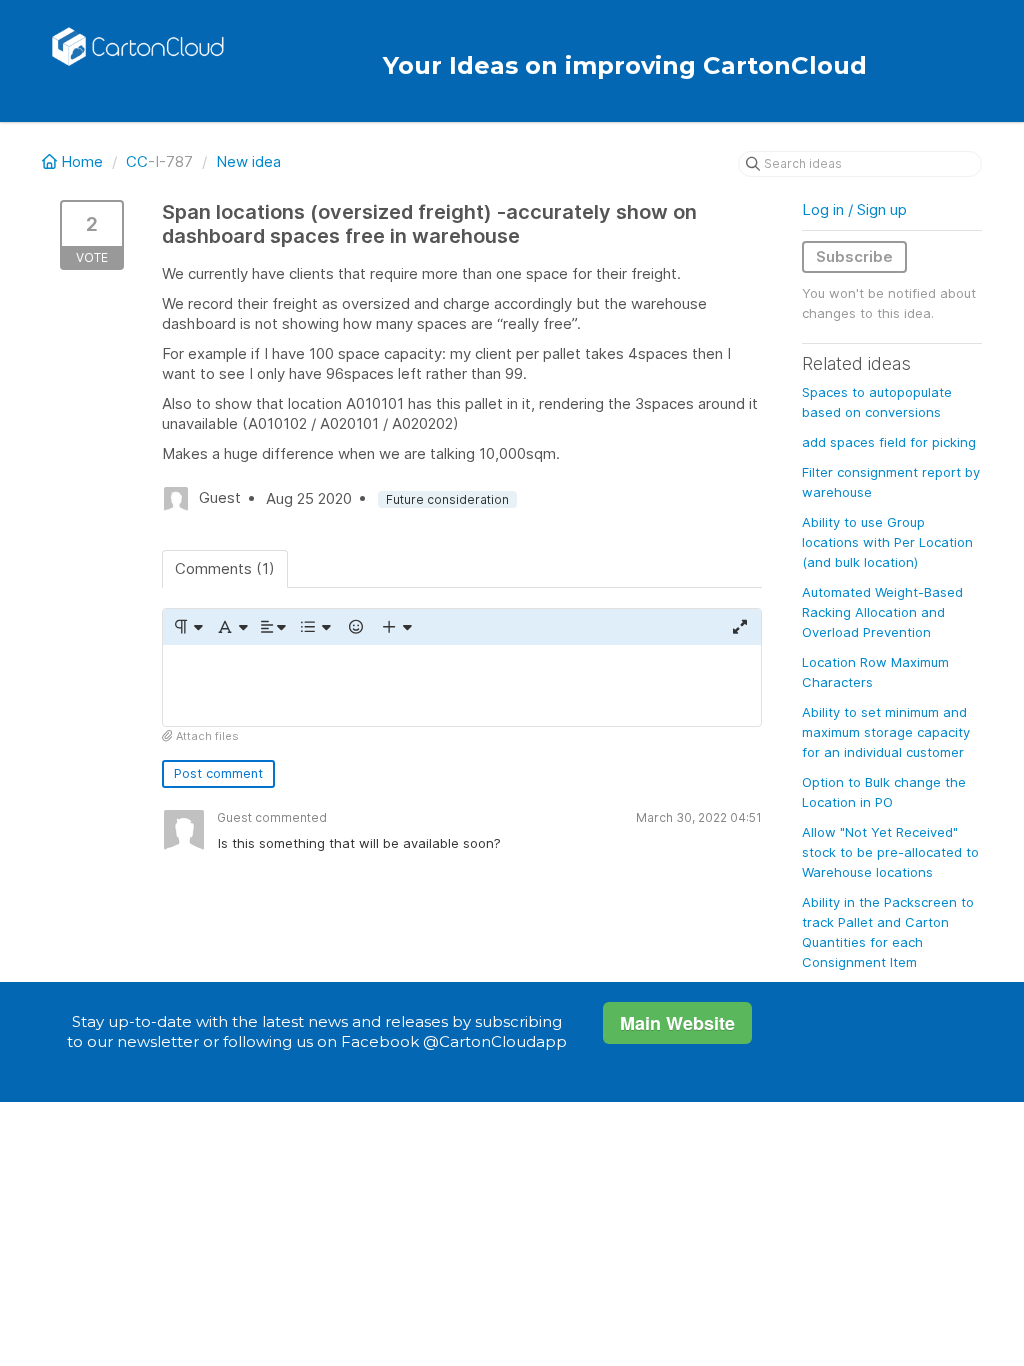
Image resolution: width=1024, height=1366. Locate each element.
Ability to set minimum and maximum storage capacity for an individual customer (886, 732)
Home (82, 161)
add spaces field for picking (889, 442)
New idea (248, 161)
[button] (187, 627)
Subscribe (854, 256)
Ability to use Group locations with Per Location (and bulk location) (887, 542)
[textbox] (462, 685)
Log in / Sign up (854, 209)
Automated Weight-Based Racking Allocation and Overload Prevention (882, 612)
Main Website (677, 1023)
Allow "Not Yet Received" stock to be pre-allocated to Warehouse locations (890, 852)
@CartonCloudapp (495, 1041)
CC (137, 161)
